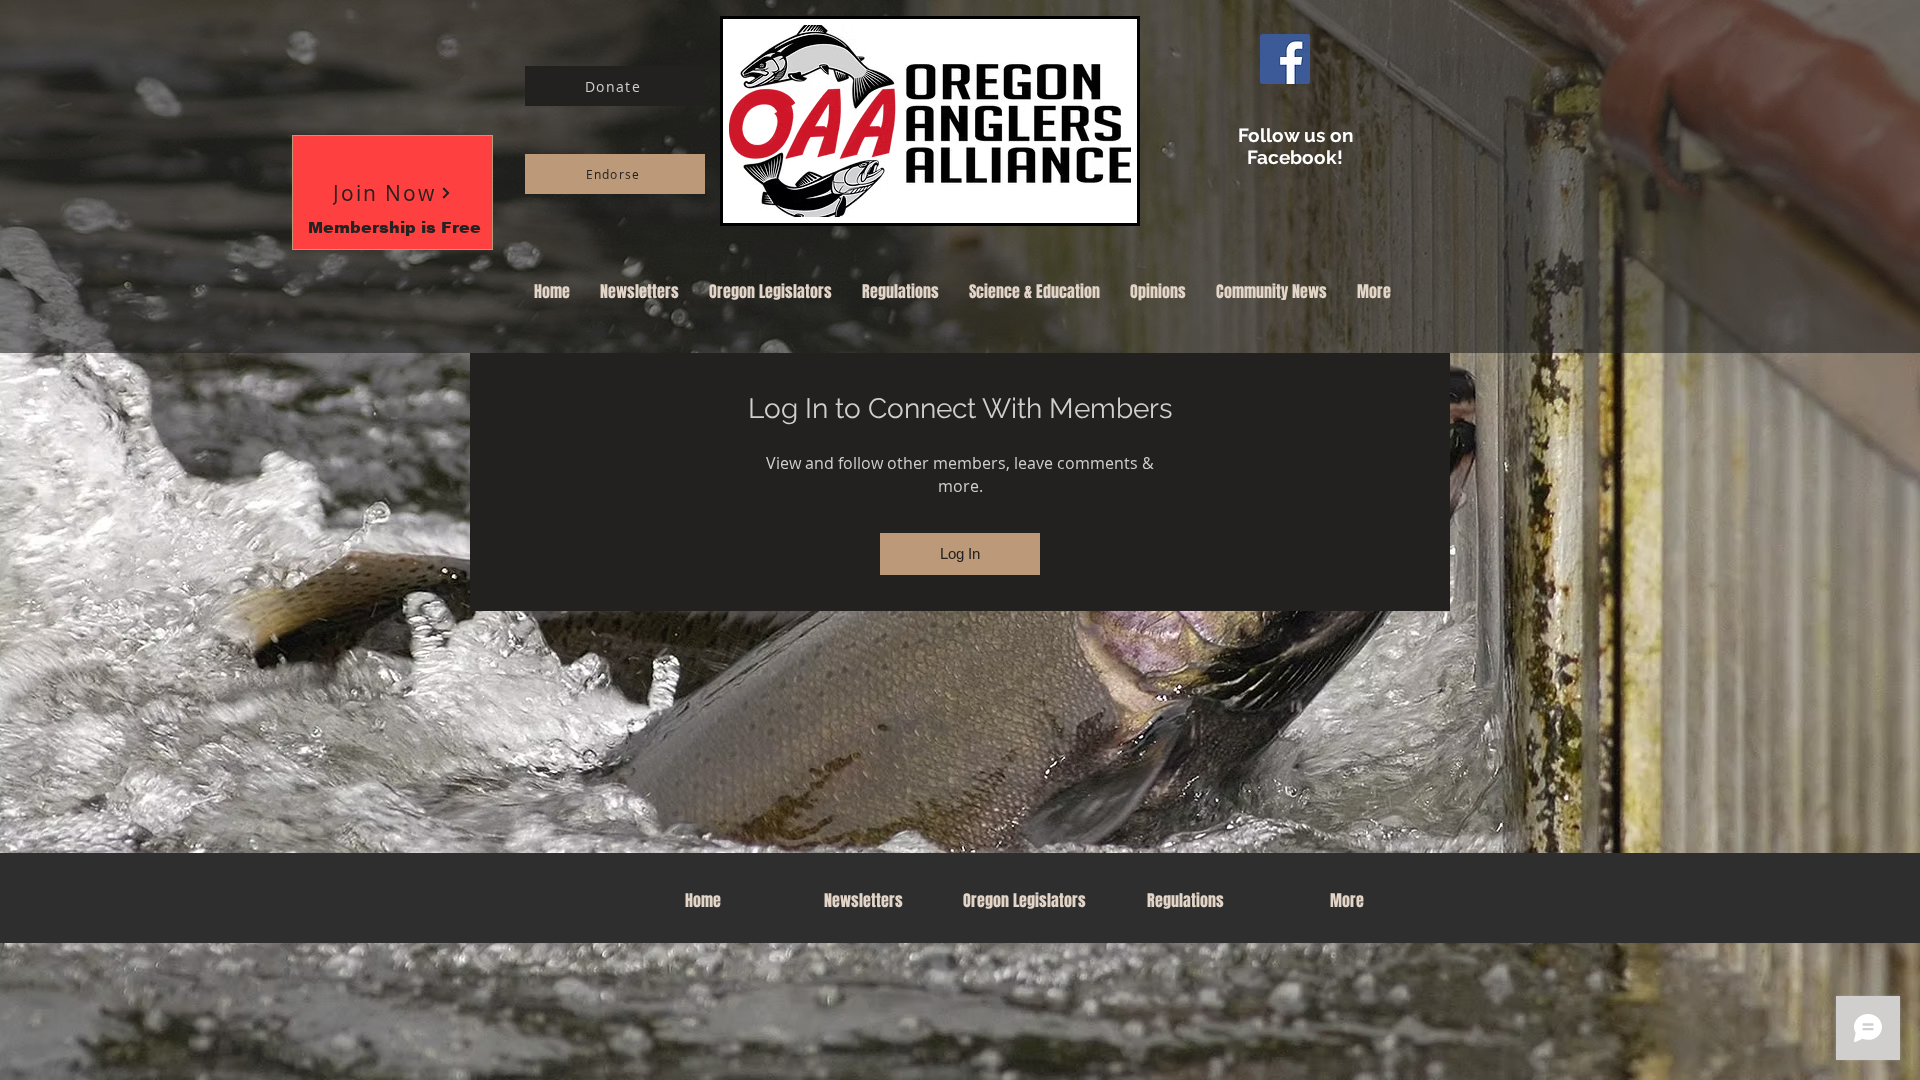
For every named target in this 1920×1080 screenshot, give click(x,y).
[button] (392, 192)
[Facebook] (1285, 59)
